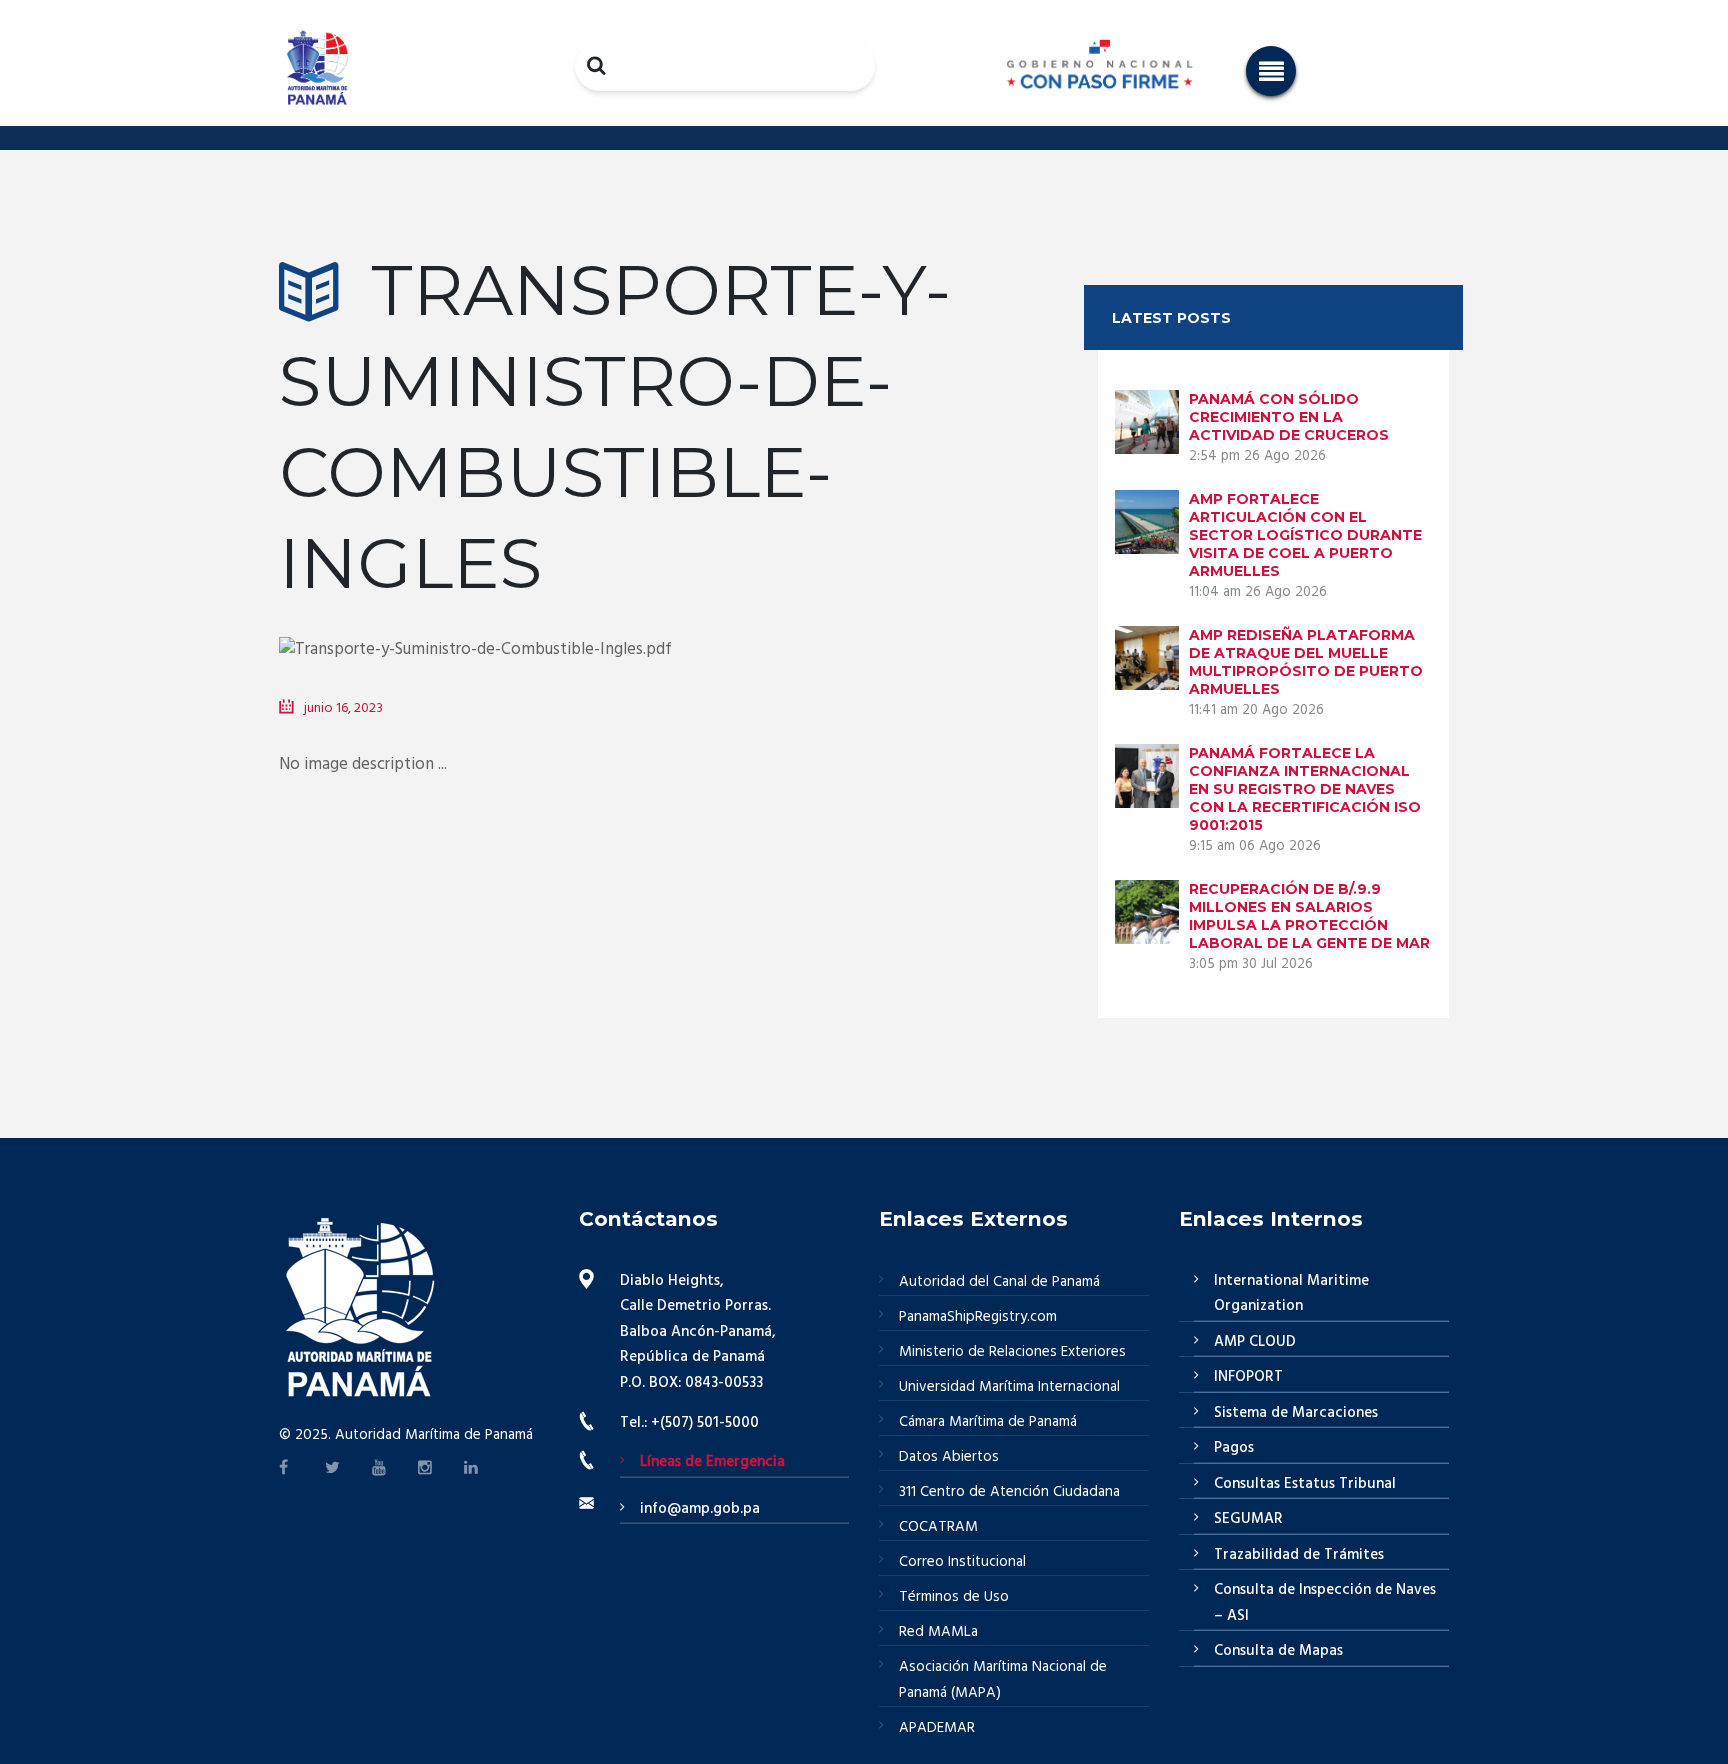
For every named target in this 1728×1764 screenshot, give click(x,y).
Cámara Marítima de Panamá (988, 1422)
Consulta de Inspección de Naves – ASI (1325, 1603)
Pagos (1234, 1448)
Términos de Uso (954, 1597)
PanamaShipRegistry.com (978, 1317)
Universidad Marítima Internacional (1009, 1387)
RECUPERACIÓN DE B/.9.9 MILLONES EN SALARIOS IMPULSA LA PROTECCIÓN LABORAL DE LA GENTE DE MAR (1309, 916)
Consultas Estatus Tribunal (1305, 1484)
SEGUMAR (1248, 1519)
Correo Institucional (962, 1562)
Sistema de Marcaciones (1296, 1413)
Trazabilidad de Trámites (1299, 1555)
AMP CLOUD (1255, 1342)
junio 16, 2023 (343, 708)
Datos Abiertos (949, 1457)
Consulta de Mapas (1278, 1651)
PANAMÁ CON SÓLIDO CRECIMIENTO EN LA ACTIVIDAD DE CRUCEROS (1289, 417)
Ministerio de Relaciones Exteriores (1012, 1352)
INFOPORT (1248, 1377)
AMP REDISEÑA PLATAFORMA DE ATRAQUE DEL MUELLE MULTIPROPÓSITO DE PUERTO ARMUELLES (1306, 662)
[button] (1271, 71)
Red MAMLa (938, 1632)
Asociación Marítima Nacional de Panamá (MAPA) (1003, 1680)
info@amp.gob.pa (700, 1509)
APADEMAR (937, 1728)
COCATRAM (938, 1527)
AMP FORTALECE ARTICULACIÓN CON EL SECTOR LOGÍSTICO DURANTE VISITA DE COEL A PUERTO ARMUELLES (1305, 535)
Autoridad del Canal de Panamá (999, 1282)
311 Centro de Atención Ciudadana (1009, 1492)
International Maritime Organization (1291, 1294)
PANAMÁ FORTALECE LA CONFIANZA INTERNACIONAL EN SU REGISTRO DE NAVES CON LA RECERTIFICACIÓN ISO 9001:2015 (1305, 789)
